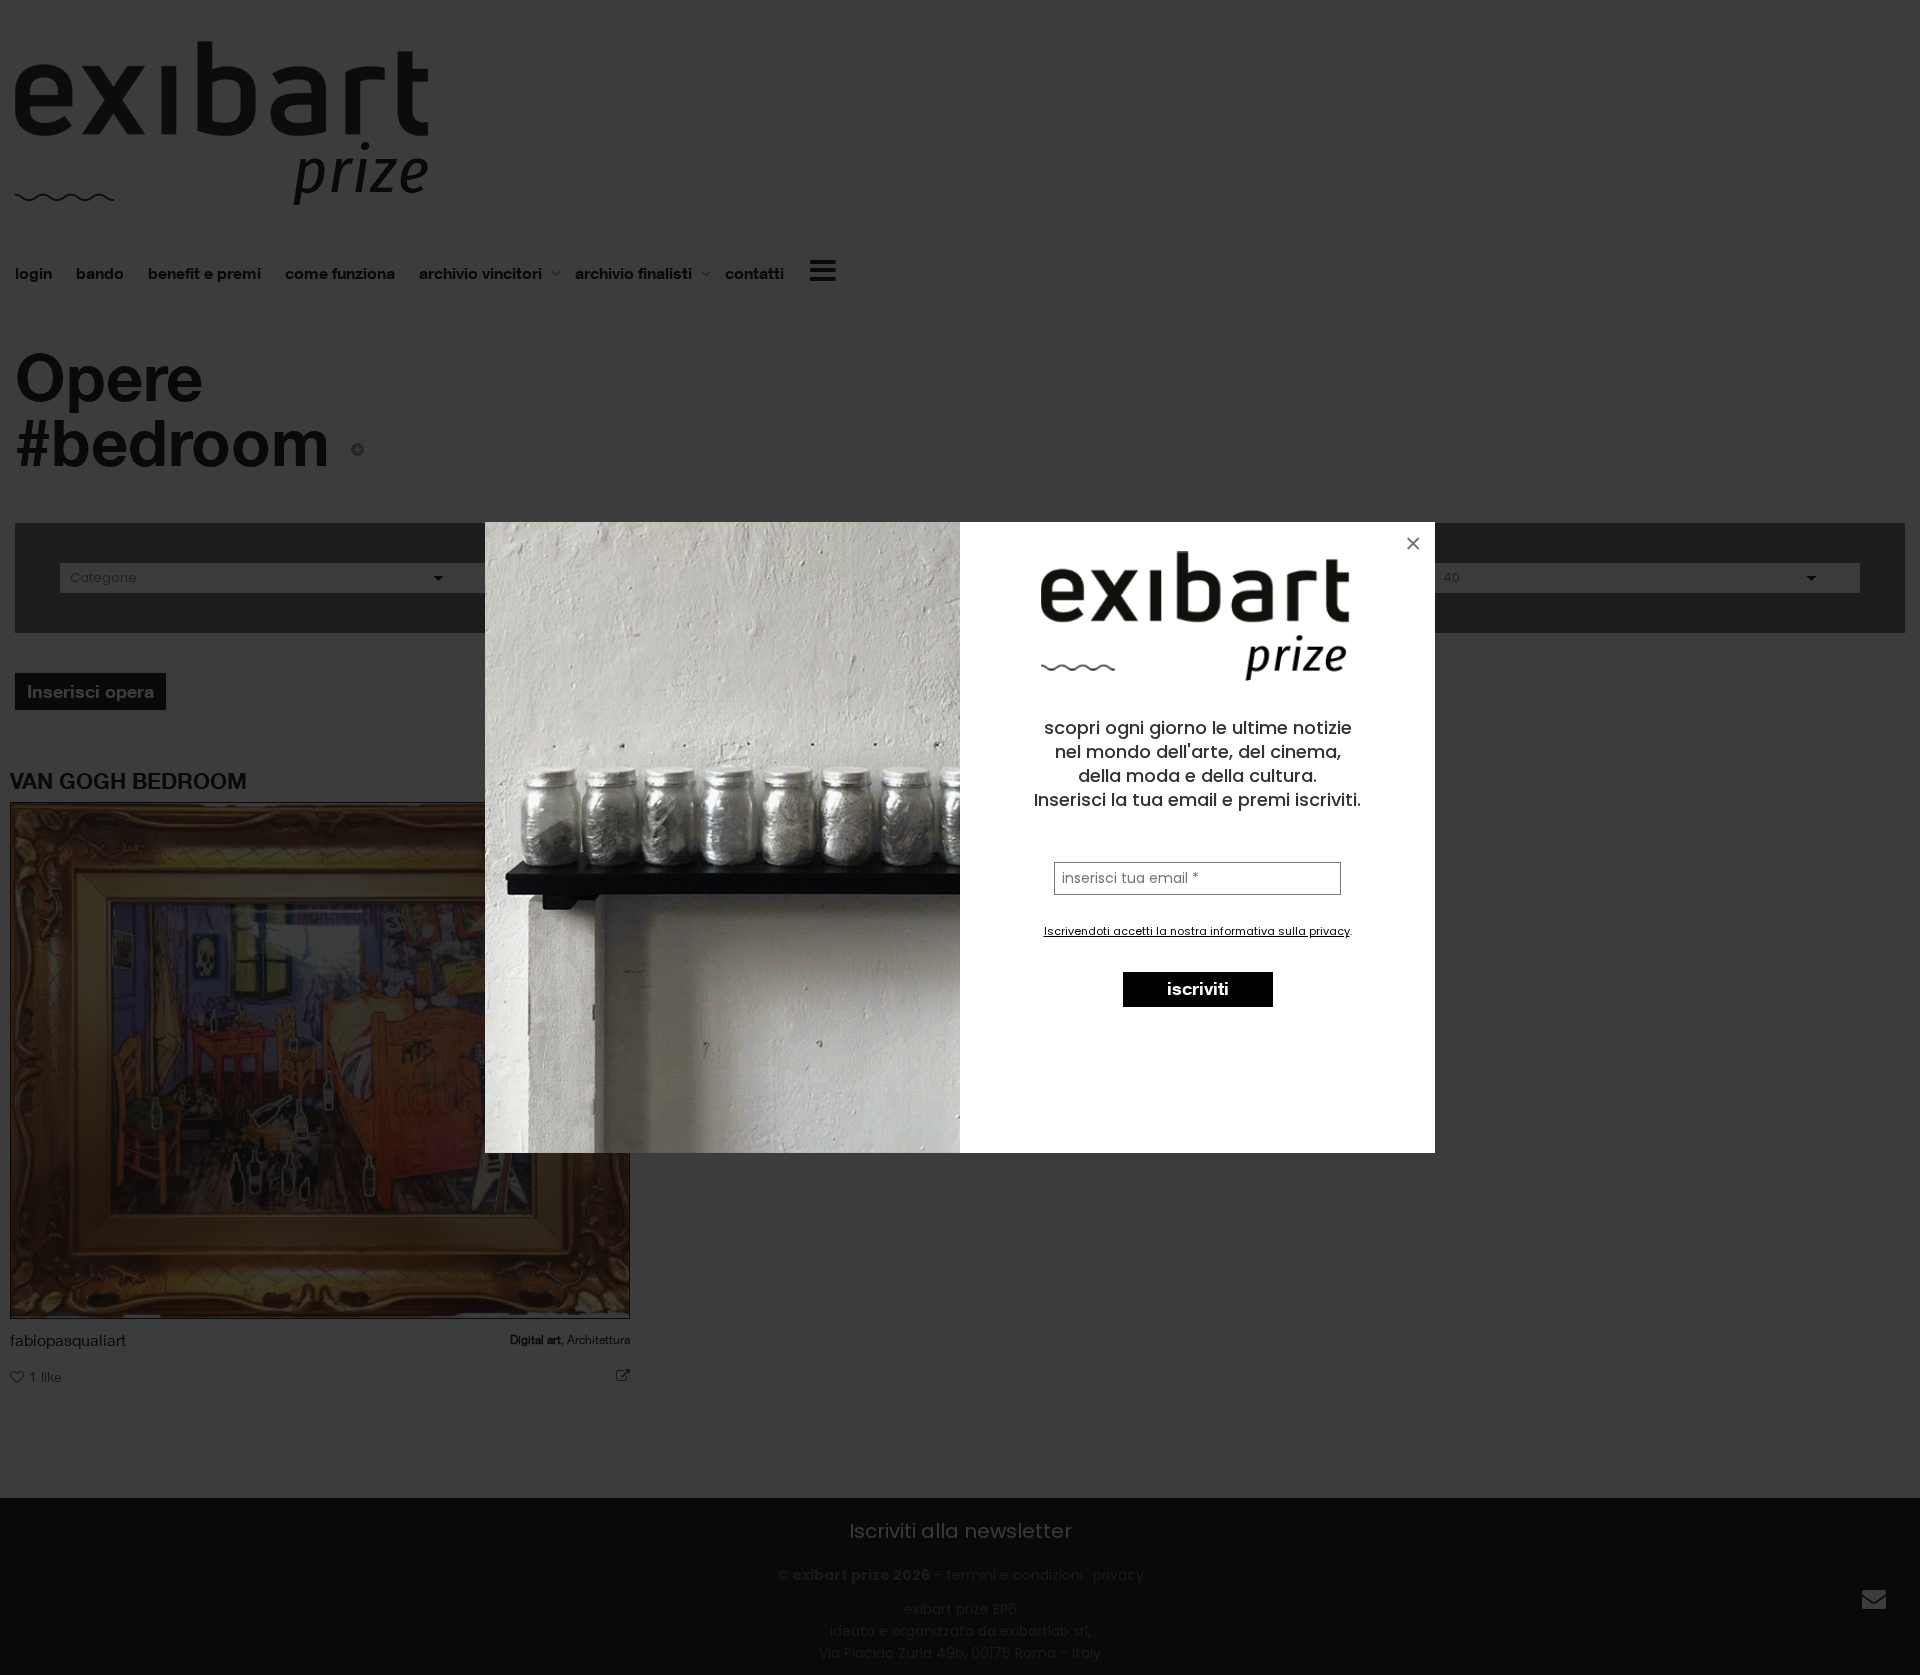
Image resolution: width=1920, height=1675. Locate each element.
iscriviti (1198, 988)
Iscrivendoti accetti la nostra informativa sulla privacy (1197, 931)
